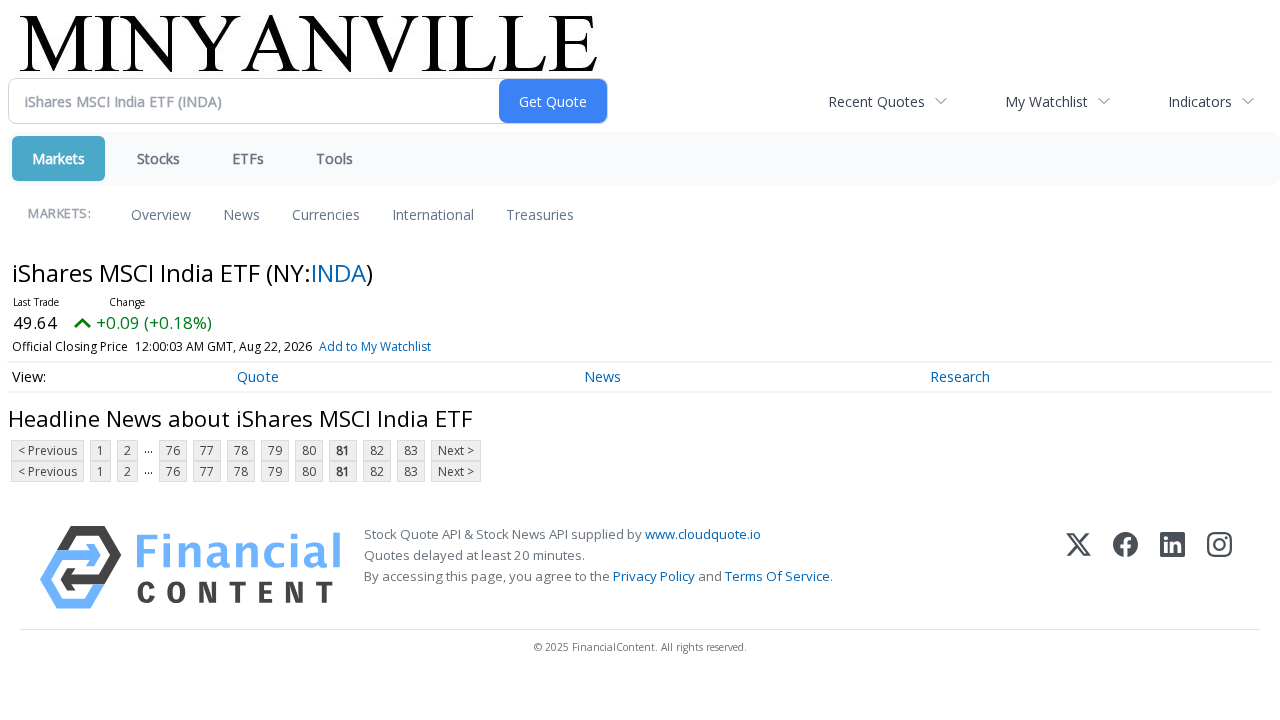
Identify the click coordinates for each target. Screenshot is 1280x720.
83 (411, 450)
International (433, 214)
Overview (161, 214)
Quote (258, 376)
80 (309, 450)
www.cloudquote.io (703, 534)
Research (960, 376)
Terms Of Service (777, 576)
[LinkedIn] (1172, 567)
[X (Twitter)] (1078, 567)
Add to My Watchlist (375, 346)
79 (275, 450)
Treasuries (540, 214)
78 (241, 450)
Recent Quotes (876, 101)
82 (377, 450)
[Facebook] (1125, 567)
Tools (334, 158)
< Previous (47, 450)
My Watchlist (1046, 101)
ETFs (248, 158)
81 (343, 450)
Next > (456, 450)
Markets (58, 158)
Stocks (158, 158)
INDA (338, 272)
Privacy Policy (654, 576)
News (241, 214)
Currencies (326, 214)
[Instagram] (1219, 567)
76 (173, 450)
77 (207, 450)
